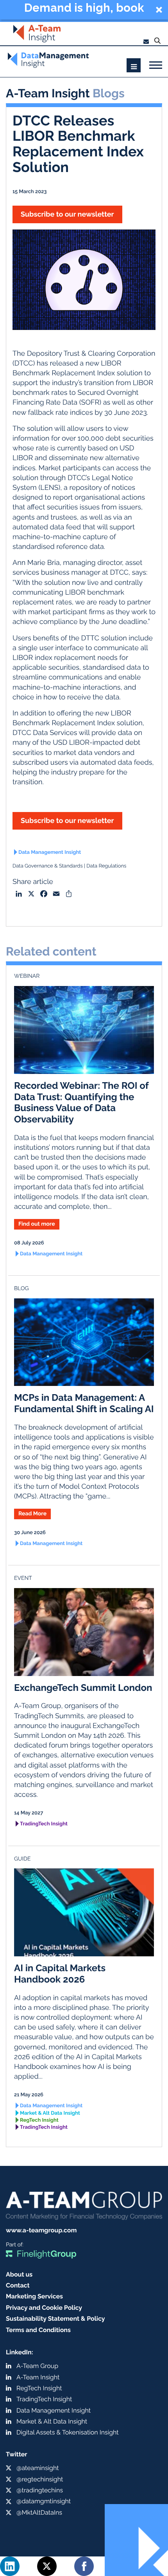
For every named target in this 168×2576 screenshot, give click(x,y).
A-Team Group (37, 2366)
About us (19, 2274)
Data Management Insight (50, 852)
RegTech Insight (39, 2120)
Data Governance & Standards (48, 866)
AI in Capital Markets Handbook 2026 (60, 1974)
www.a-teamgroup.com (41, 2230)
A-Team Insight (38, 2377)
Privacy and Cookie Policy (44, 2308)
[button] (84, 10)
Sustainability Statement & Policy (55, 2319)
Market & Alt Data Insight (50, 2113)
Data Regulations (106, 866)
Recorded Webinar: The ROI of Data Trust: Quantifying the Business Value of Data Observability (81, 1102)
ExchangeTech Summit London (83, 1688)
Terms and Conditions (38, 2330)
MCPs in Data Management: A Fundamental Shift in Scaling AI (84, 1403)
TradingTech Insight (44, 1824)
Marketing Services (34, 2296)
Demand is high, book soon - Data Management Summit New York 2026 (84, 9)
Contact (18, 2285)
